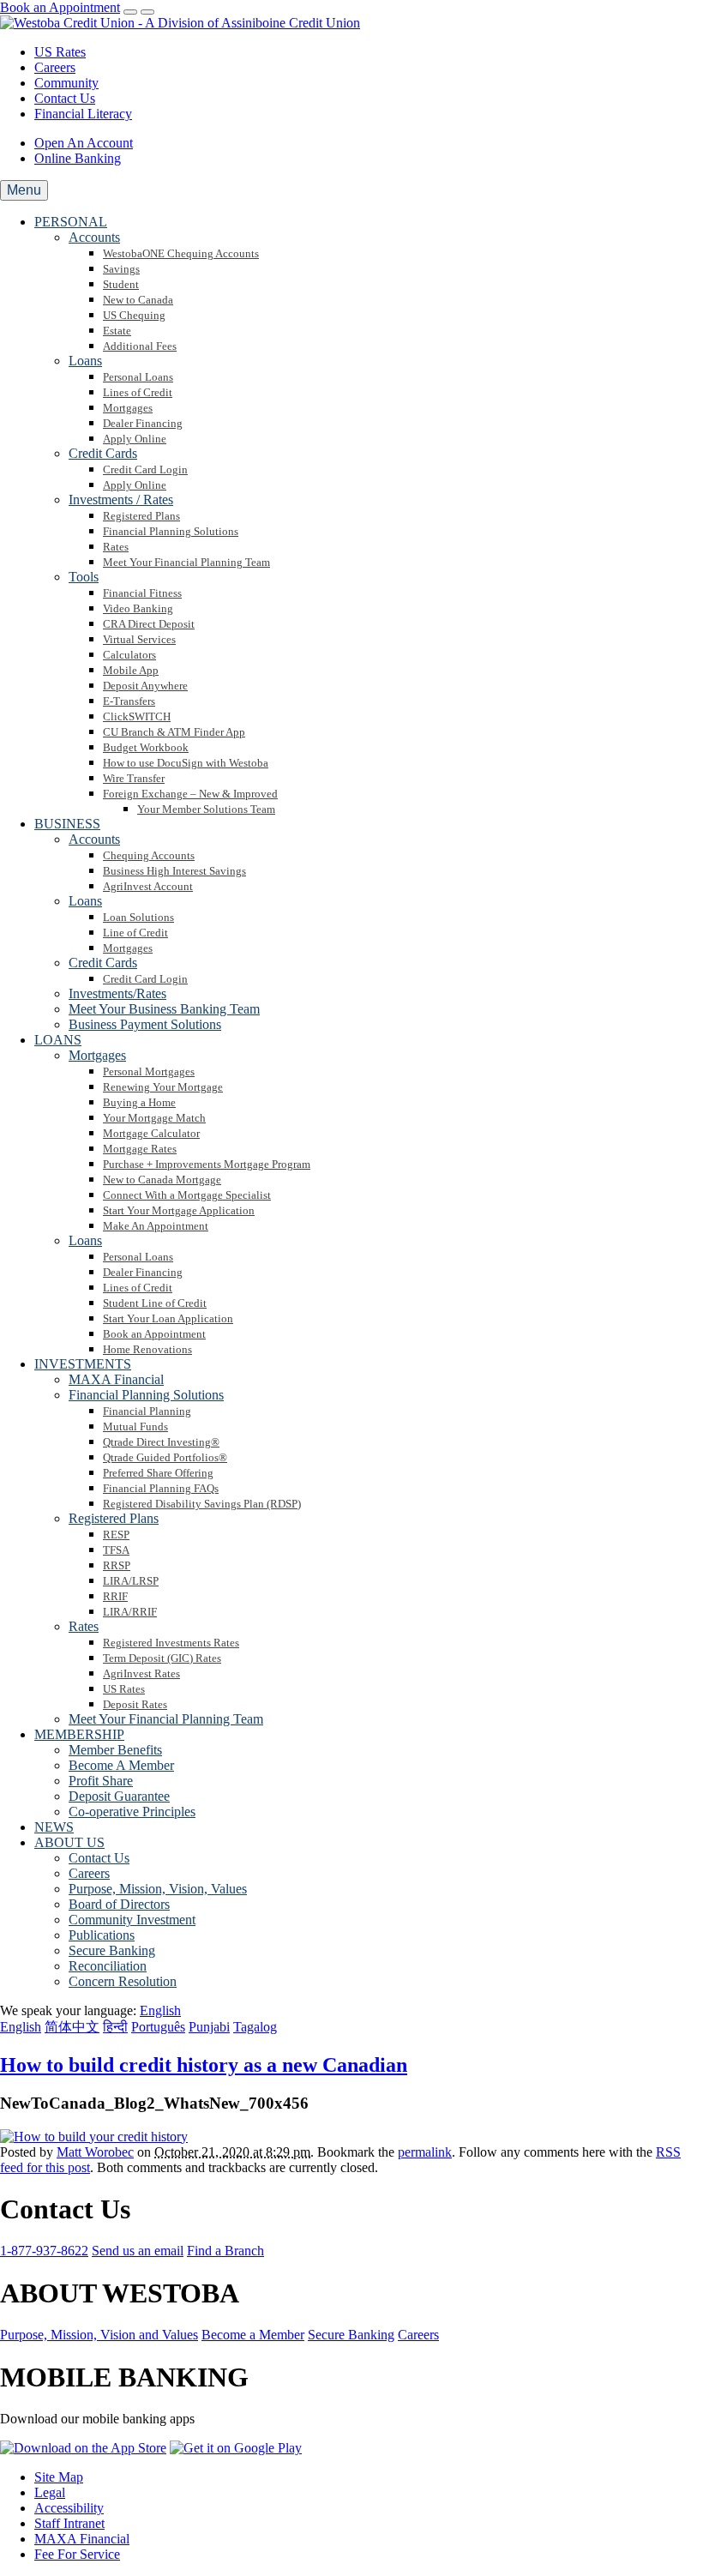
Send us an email (138, 2251)
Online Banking (78, 158)
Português (158, 2027)
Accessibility (69, 2508)
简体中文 (72, 2027)
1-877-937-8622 (44, 2251)
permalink (425, 2152)
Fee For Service (77, 2554)
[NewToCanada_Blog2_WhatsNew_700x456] (94, 2137)
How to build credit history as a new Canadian (204, 2065)
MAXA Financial (82, 2539)
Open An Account (84, 143)
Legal (50, 2492)
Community (66, 83)
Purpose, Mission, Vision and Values (99, 2335)
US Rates (60, 52)
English (21, 2027)
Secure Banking (351, 2335)
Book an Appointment (60, 7)
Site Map (59, 2477)
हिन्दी (115, 2027)
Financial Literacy (83, 114)
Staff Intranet (69, 2523)
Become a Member (253, 2335)
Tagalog (255, 2027)
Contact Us (65, 98)
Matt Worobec (95, 2152)
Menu (24, 190)
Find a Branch (225, 2251)
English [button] (160, 2010)
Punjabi (209, 2027)
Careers (55, 67)
